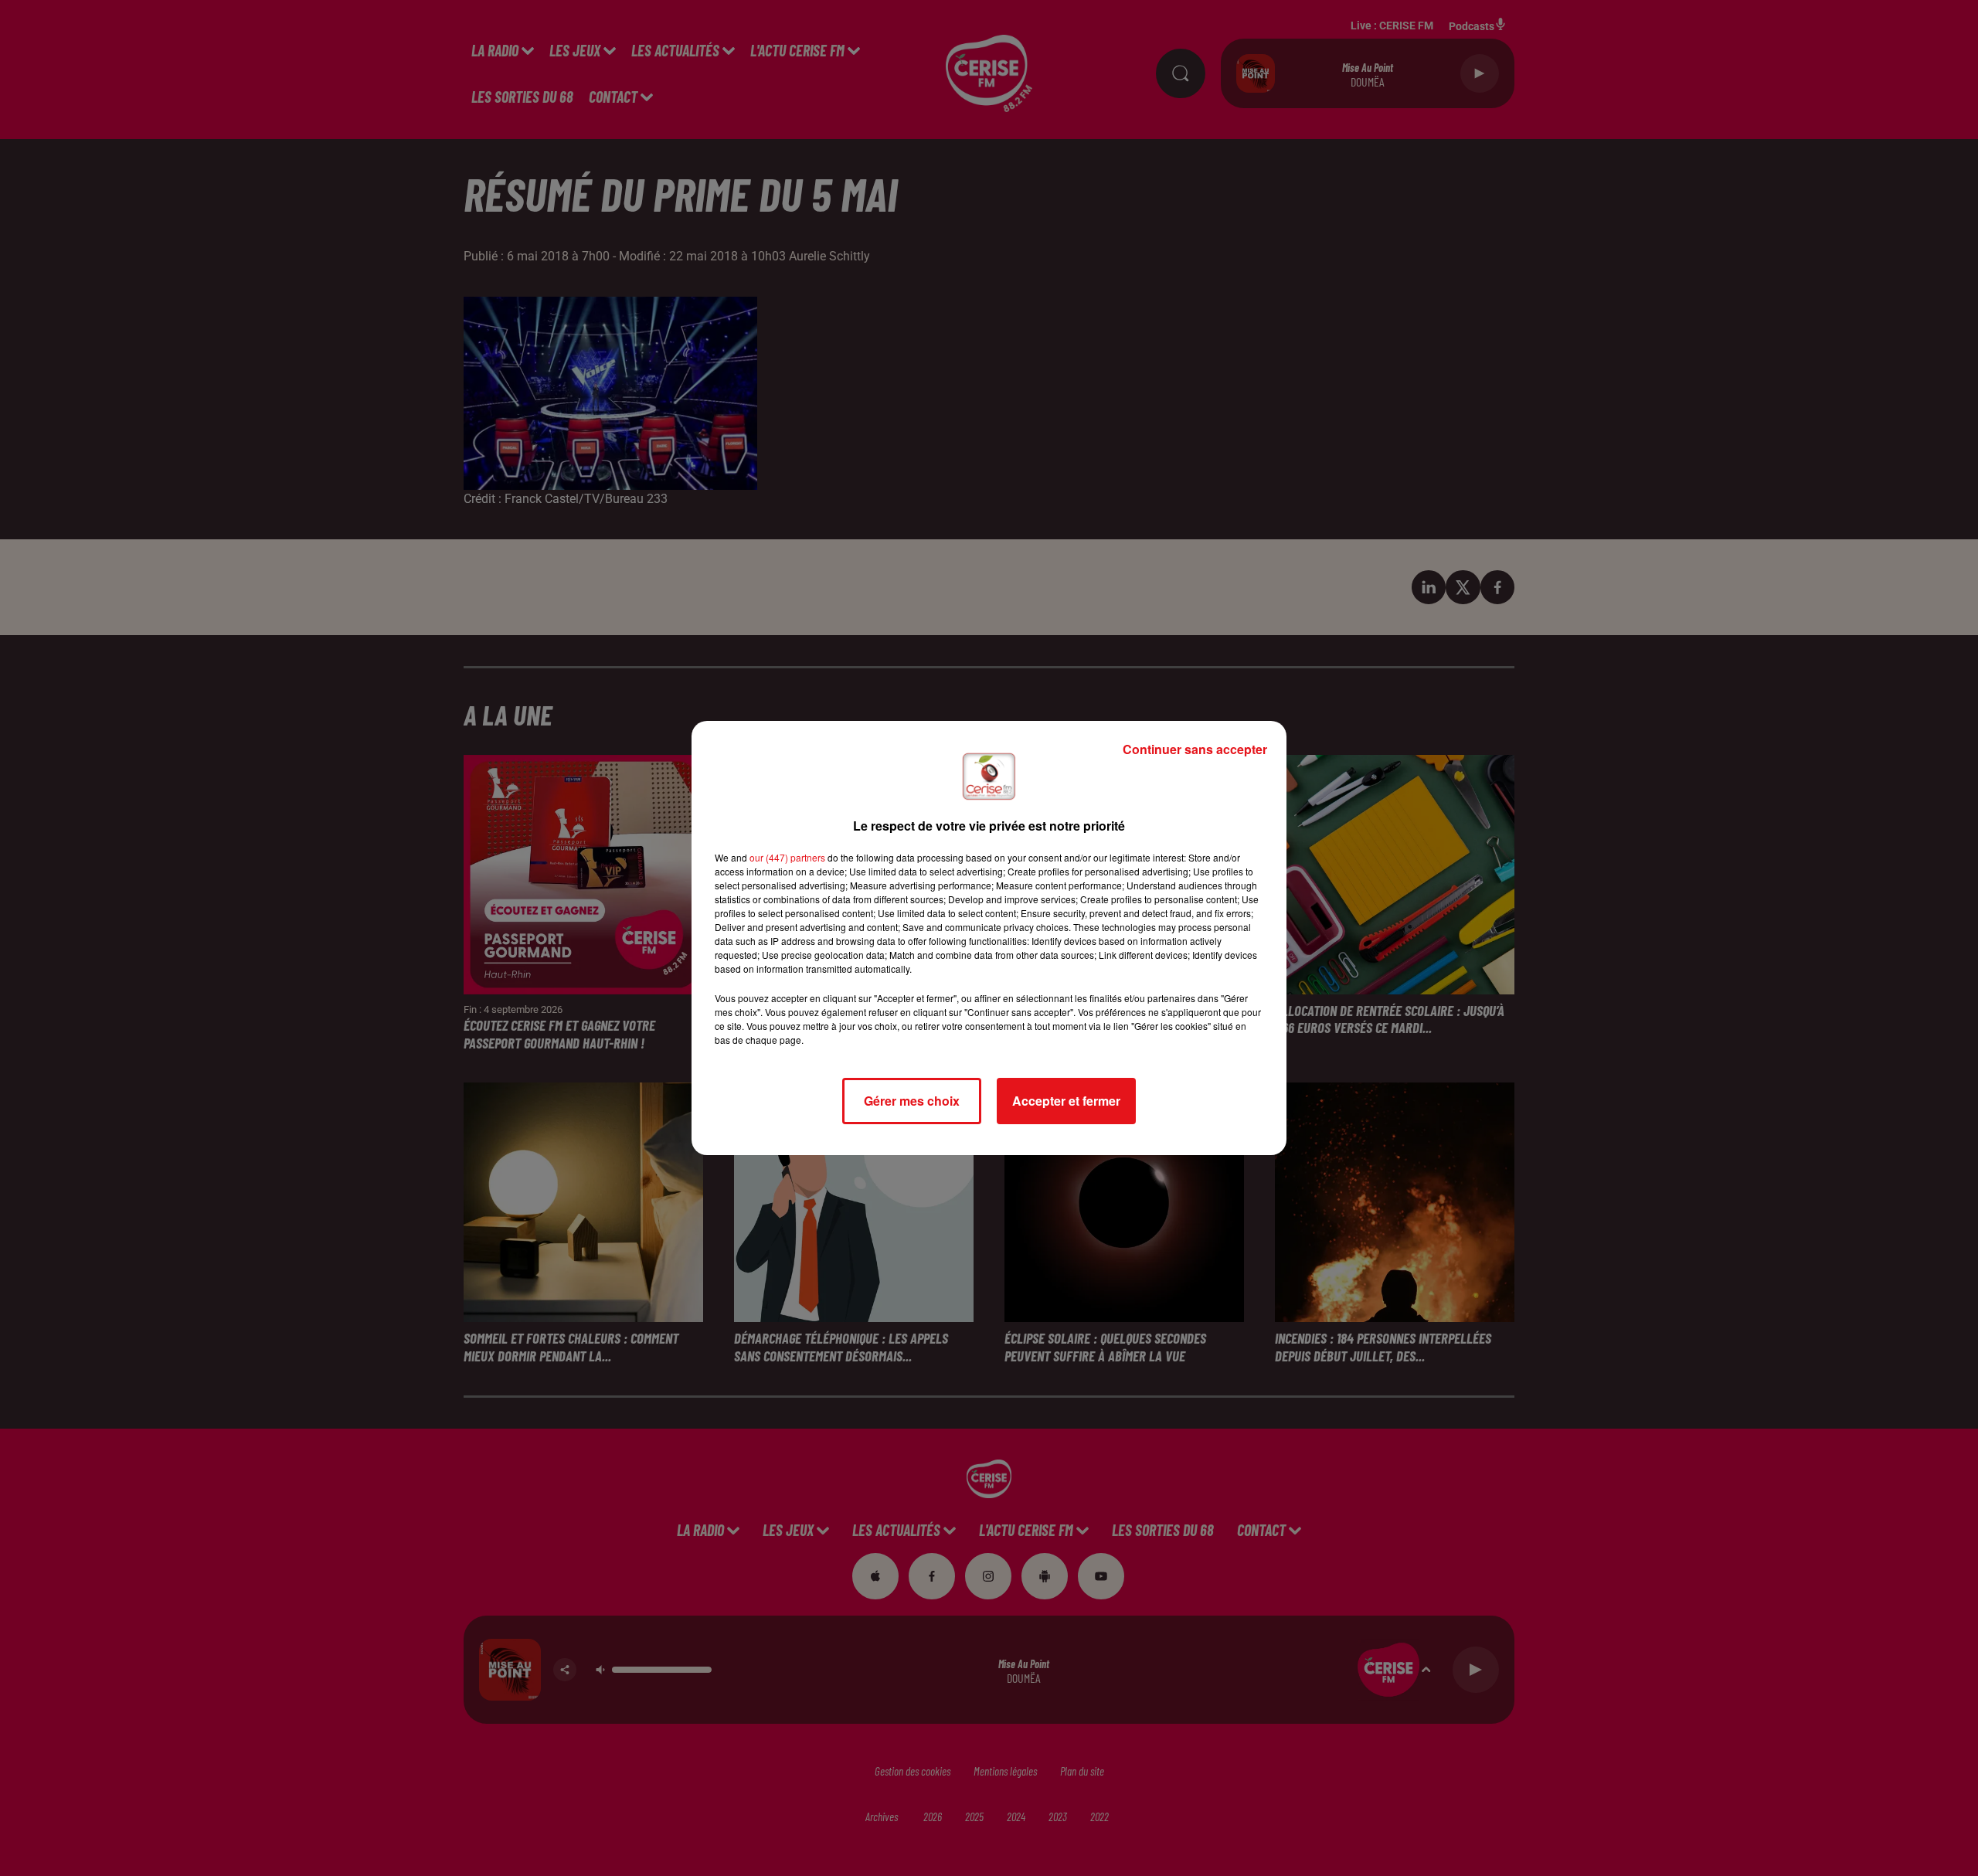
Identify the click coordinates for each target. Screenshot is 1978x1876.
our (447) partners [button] (787, 857)
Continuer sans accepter (1195, 749)
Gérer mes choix (912, 1101)
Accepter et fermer (1066, 1101)
